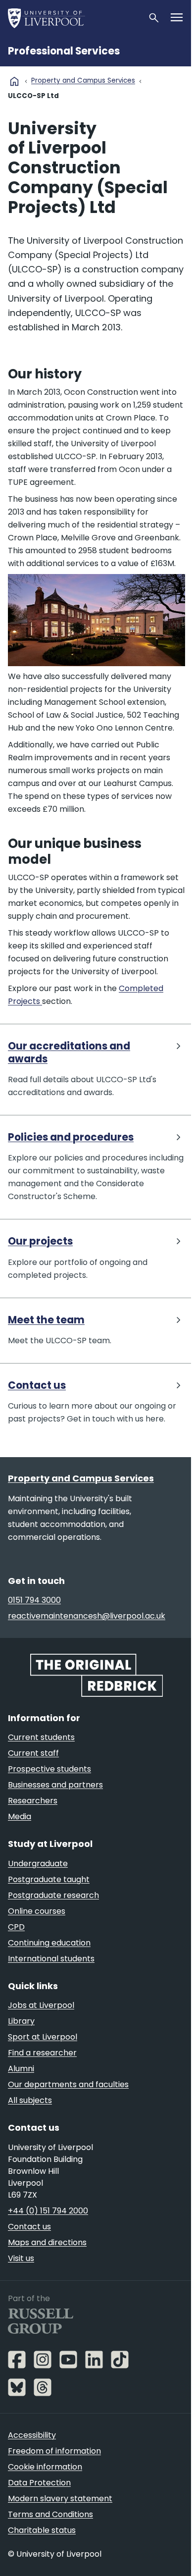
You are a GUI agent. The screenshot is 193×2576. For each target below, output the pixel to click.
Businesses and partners (55, 1785)
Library (21, 2021)
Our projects (40, 1241)
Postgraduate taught (49, 1879)
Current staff (33, 1753)
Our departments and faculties (68, 2084)
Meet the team (46, 1320)
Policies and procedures (71, 1137)
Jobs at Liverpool (41, 2005)
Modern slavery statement (60, 2498)
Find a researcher (42, 2053)
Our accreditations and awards (69, 1053)
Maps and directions (47, 2242)
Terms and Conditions (50, 2514)
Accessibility (32, 2435)
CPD (16, 1927)
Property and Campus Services (83, 80)
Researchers (33, 1801)
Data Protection (39, 2483)
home (14, 81)
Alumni (21, 2069)
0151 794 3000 (34, 1600)
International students (51, 1959)
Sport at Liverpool (43, 2037)
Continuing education (49, 1943)
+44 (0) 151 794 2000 (48, 2211)
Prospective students (49, 1769)
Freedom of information (54, 2451)
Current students (41, 1737)
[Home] (74, 18)
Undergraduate (38, 1864)
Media (20, 1816)
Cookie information (45, 2467)
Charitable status (42, 2530)
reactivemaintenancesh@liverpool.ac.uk (87, 1616)
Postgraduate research (53, 1895)
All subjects (30, 2100)
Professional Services (64, 51)
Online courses (37, 1911)
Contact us (37, 1386)
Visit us (21, 2258)
